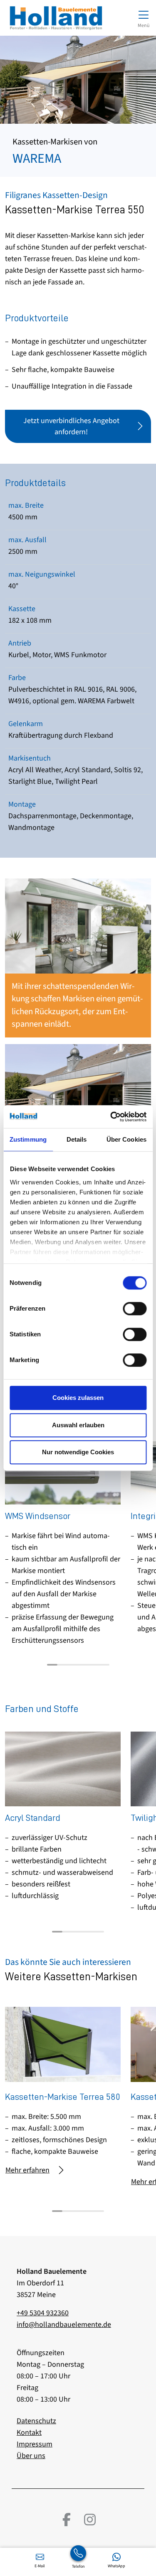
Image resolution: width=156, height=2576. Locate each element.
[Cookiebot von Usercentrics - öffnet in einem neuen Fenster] (111, 1117)
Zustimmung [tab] (28, 1139)
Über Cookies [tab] (126, 1139)
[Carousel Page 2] (63, 1665)
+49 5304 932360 (43, 2313)
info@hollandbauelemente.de (64, 2325)
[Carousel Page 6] (104, 1665)
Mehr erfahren (27, 2170)
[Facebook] (67, 2520)
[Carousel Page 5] (94, 1665)
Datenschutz (36, 2421)
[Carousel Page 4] (83, 1665)
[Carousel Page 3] (73, 1665)
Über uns (31, 2456)
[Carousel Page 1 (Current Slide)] (52, 1665)
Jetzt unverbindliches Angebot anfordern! (71, 426)
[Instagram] (90, 2520)
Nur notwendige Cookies (78, 1452)
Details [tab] (77, 1139)
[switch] (135, 1309)
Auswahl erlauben (78, 1425)
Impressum (35, 2444)
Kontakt (29, 2433)
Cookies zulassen (78, 1398)
